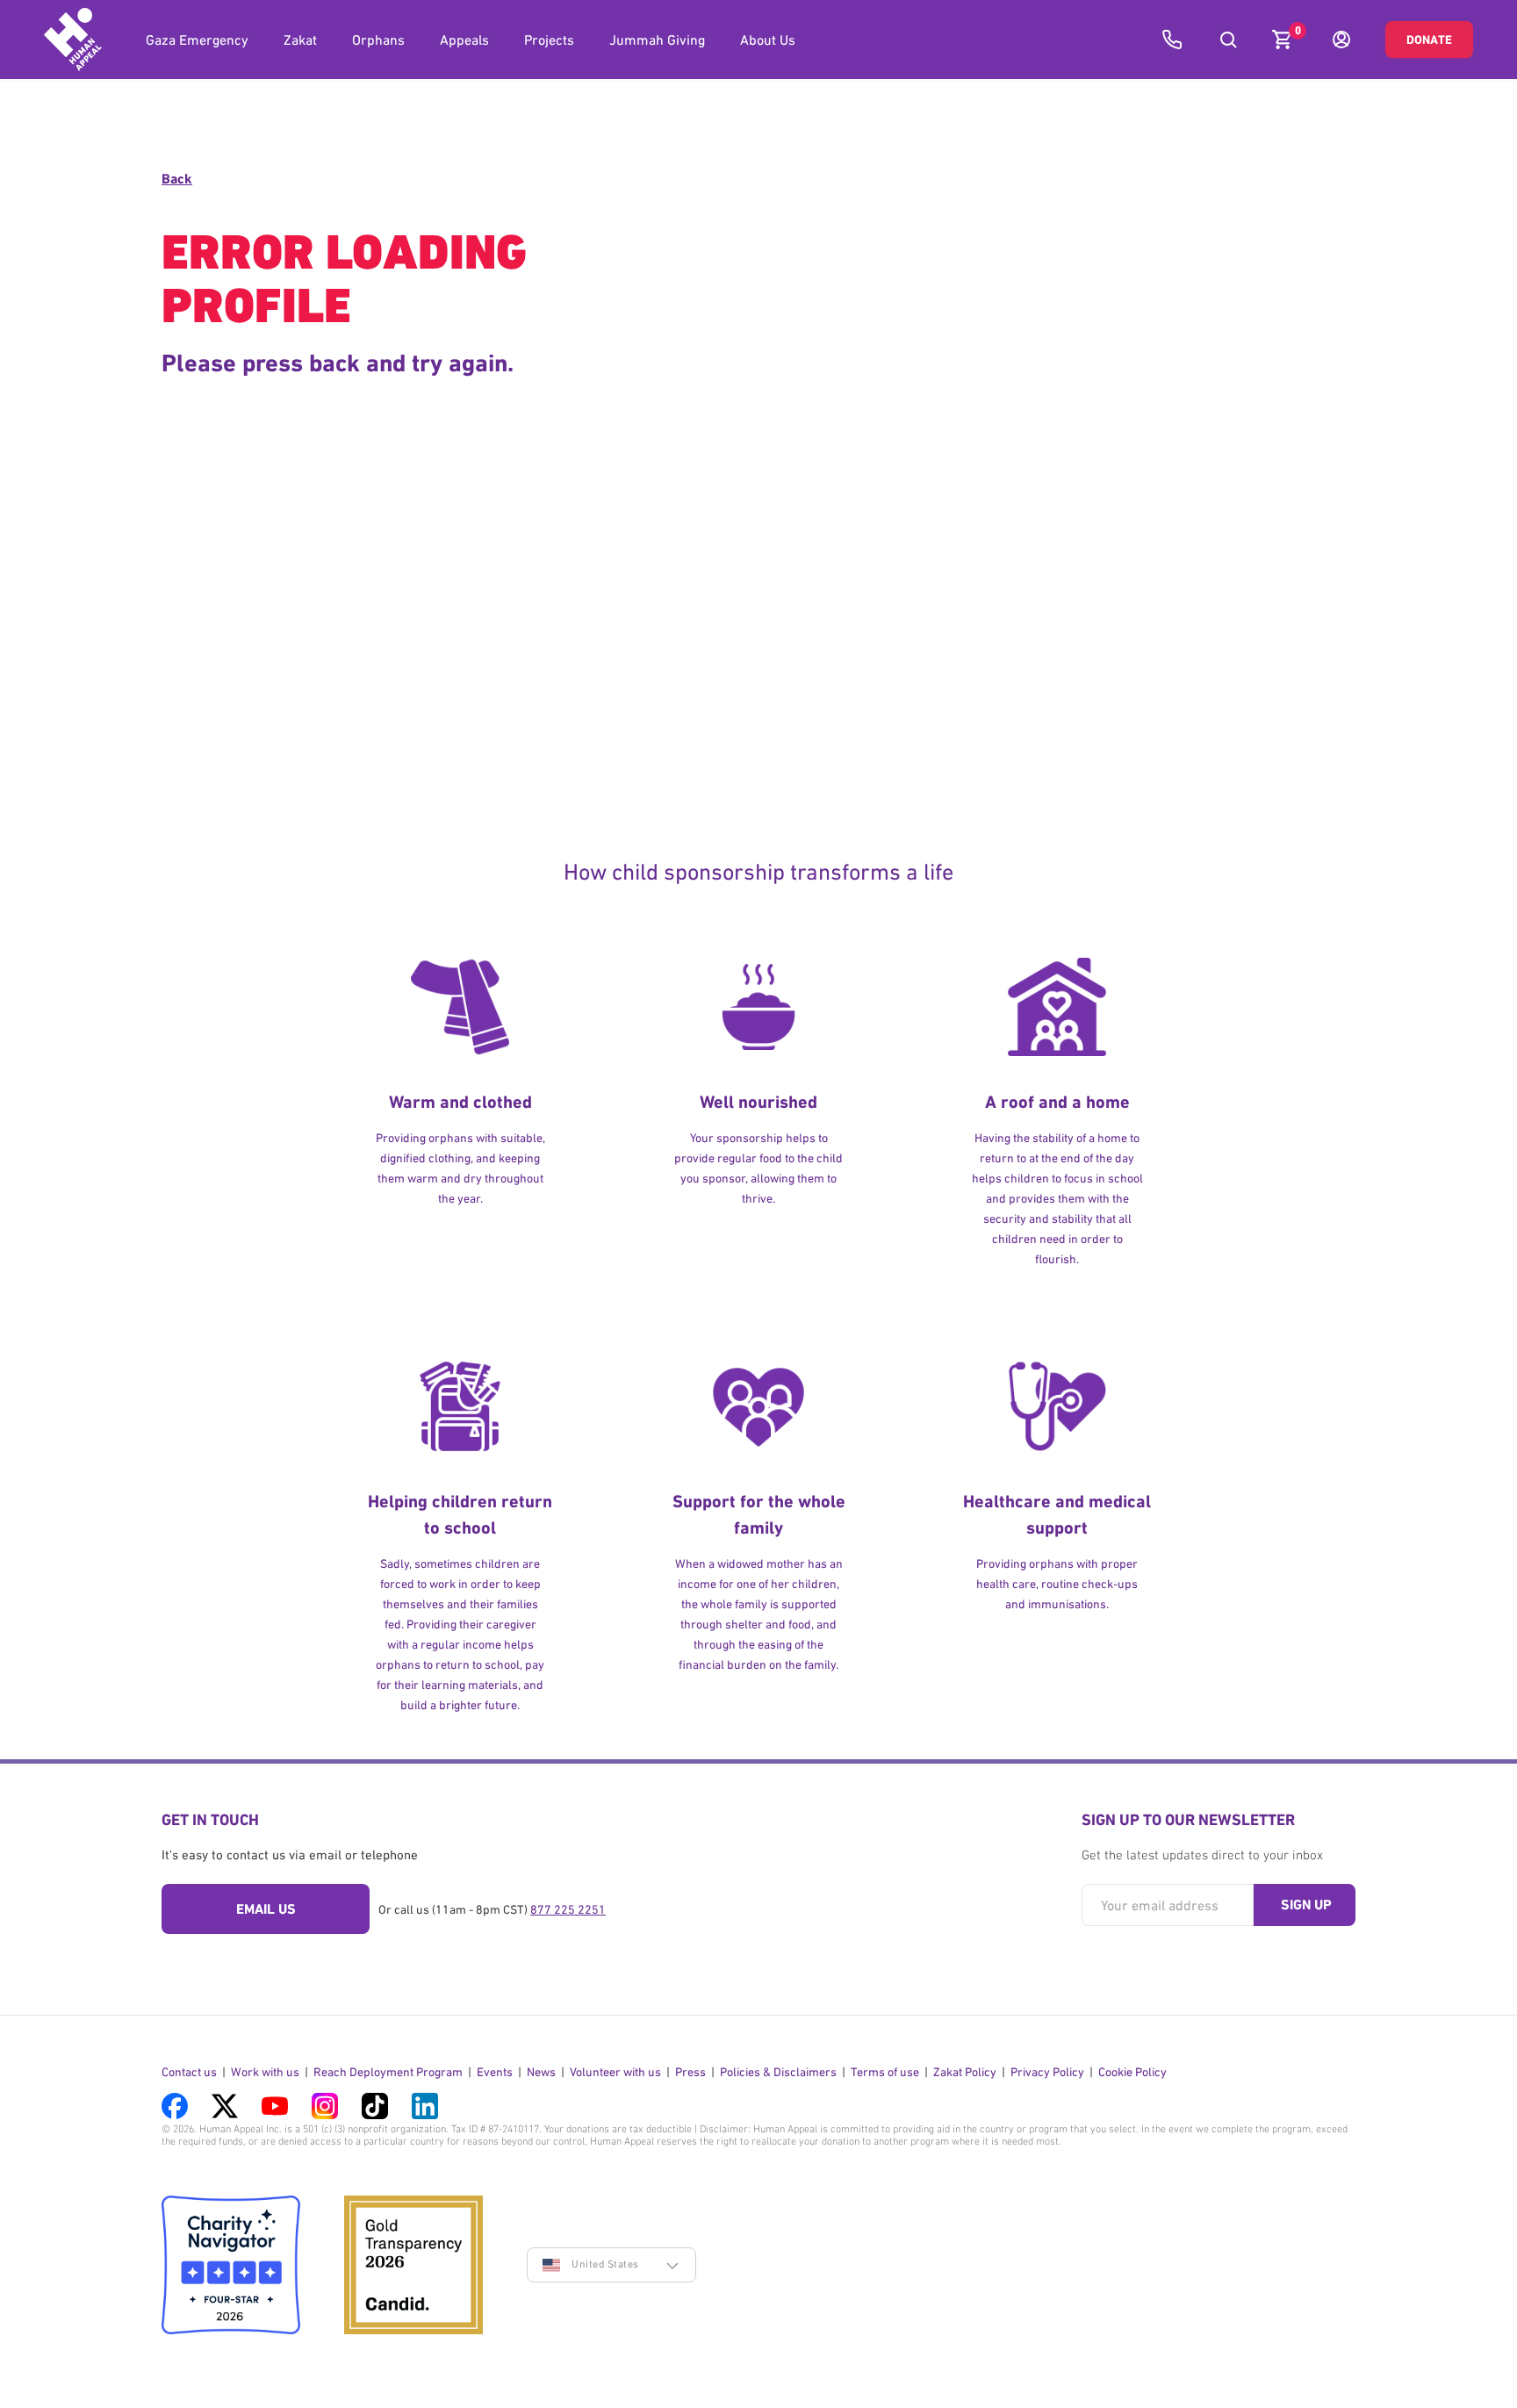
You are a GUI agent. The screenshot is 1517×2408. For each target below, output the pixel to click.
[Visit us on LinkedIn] (425, 2106)
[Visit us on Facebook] (175, 2106)
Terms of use (885, 2072)
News (541, 2072)
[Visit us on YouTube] (275, 2106)
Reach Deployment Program (388, 2072)
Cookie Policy (1132, 2072)
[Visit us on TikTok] (375, 2106)
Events (495, 2072)
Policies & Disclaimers (778, 2072)
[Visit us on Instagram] (325, 2106)
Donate (1429, 40)
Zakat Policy (965, 2072)
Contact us (189, 2072)
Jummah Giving (657, 40)
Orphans (378, 40)
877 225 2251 (568, 1909)
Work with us (265, 2072)
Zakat (300, 40)
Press (690, 2072)
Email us (266, 1909)
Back (177, 179)
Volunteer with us (615, 2072)
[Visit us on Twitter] (225, 2106)
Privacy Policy (1047, 2072)
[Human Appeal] (73, 40)
